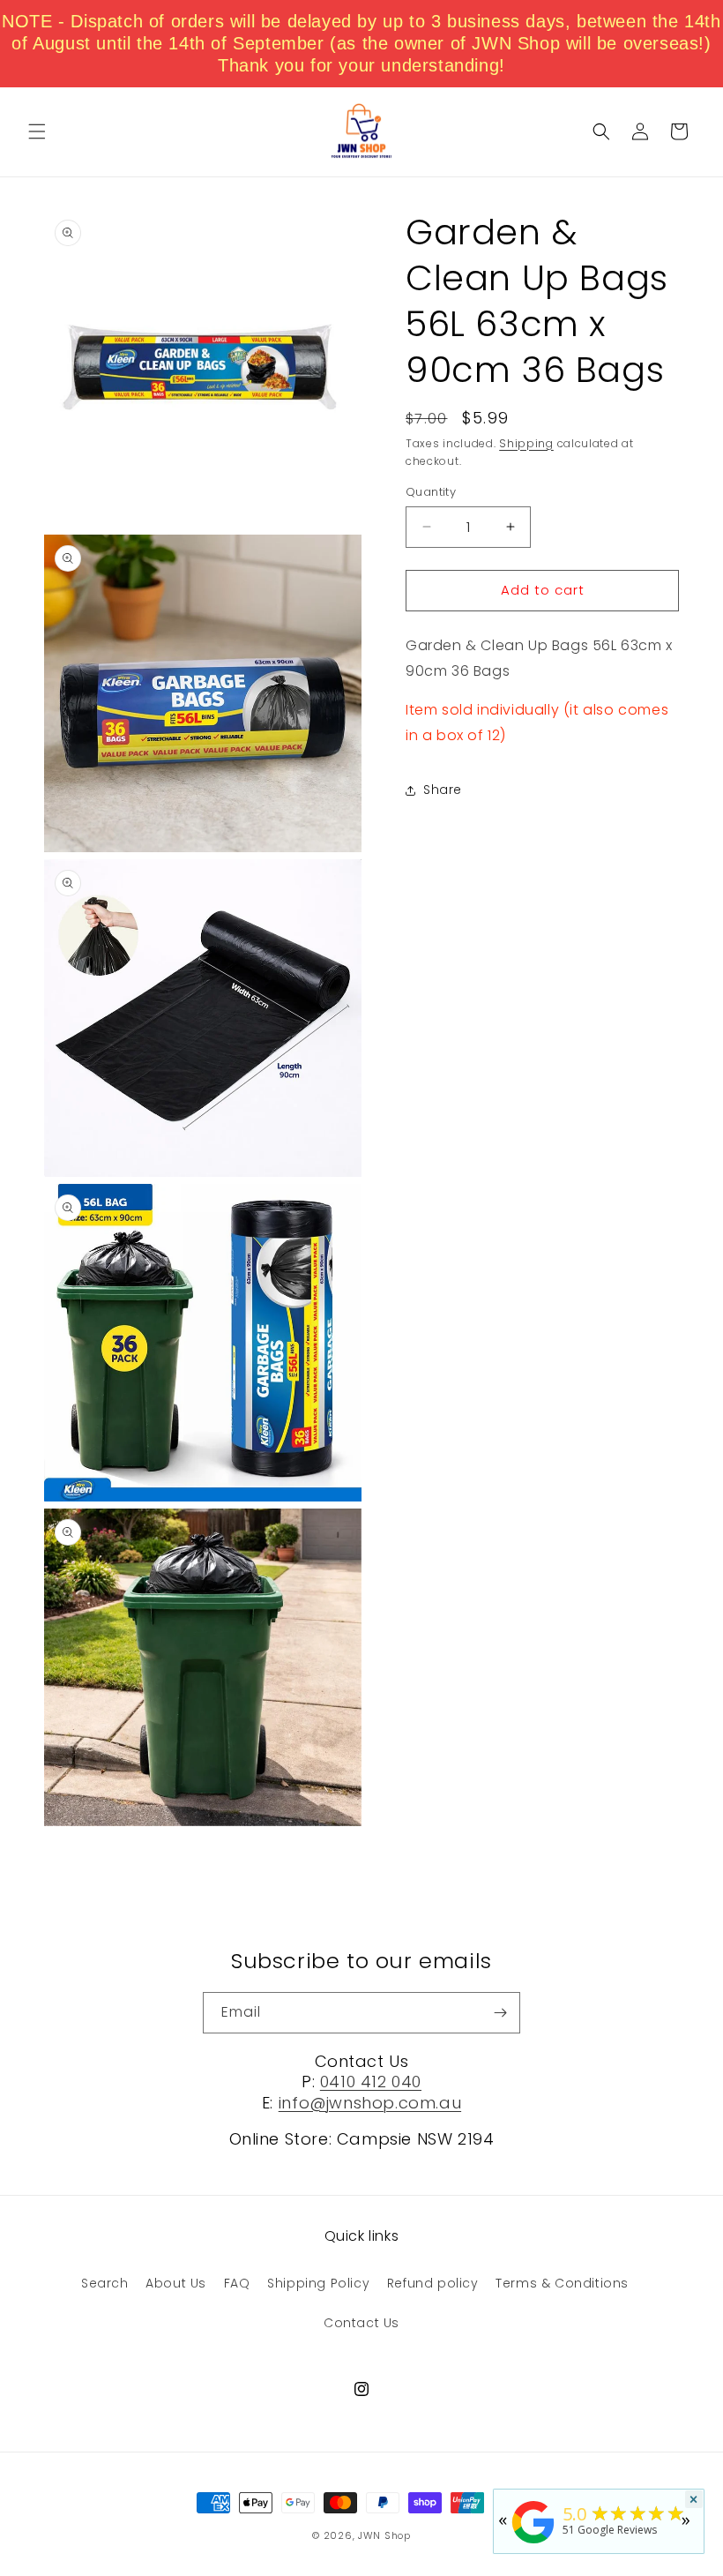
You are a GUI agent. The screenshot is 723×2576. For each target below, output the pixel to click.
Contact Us (361, 2323)
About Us (176, 2283)
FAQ (237, 2283)
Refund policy (433, 2283)
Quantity (431, 492)
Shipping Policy (318, 2283)
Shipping (526, 443)
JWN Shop (384, 2535)
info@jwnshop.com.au (370, 2103)
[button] (37, 131)
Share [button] (443, 790)
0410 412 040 (371, 2082)
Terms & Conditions (562, 2283)
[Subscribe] (500, 2013)
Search (105, 2283)
